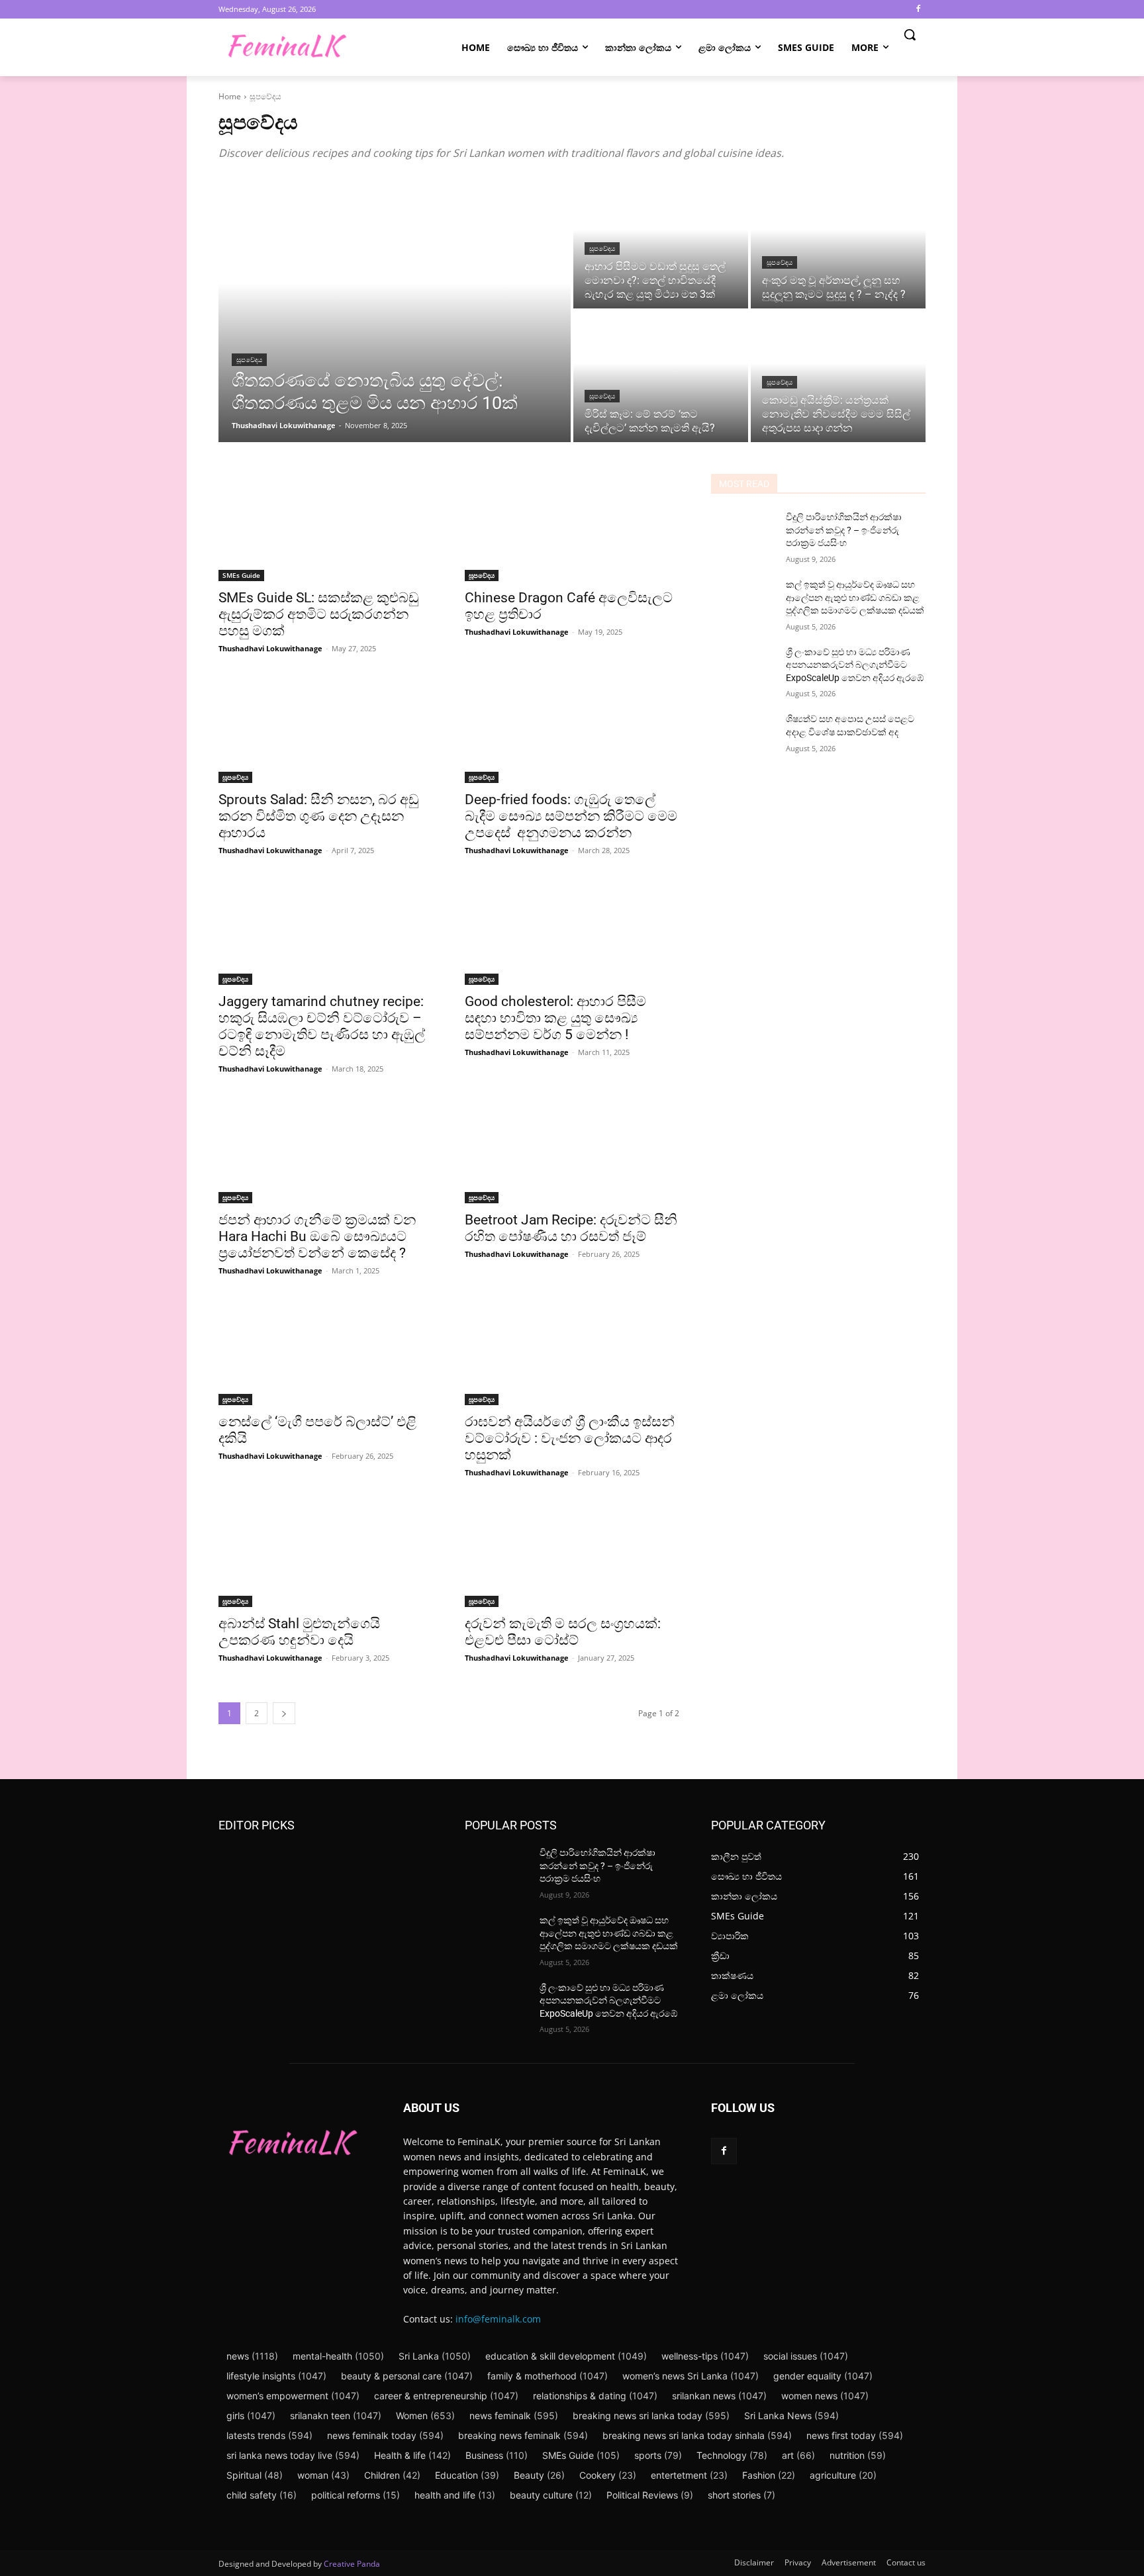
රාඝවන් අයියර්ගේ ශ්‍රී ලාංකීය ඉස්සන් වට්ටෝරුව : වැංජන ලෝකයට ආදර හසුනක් (570, 1438)
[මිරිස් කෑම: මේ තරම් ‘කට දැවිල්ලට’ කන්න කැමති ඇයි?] (661, 377)
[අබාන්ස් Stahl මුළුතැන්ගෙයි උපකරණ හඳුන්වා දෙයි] (326, 1553)
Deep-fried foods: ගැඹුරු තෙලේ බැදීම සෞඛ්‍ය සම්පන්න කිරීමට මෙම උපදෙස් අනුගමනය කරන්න (571, 816)
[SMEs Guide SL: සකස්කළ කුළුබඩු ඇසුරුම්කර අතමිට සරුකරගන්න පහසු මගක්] (326, 528)
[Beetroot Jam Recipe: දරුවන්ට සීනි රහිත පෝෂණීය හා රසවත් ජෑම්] (572, 1150)
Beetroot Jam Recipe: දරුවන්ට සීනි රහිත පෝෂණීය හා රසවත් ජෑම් (571, 1228)
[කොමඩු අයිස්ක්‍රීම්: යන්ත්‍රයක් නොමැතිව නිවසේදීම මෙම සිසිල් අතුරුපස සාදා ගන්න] (838, 377)
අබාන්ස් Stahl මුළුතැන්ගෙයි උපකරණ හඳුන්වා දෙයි (299, 1632)
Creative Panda (352, 2564)
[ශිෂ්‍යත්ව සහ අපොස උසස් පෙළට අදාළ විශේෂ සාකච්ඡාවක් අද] (743, 735)
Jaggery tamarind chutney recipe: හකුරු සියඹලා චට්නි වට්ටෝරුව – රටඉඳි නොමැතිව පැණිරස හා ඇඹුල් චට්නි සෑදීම (322, 1026)
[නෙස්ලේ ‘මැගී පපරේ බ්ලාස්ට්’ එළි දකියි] (326, 1352)
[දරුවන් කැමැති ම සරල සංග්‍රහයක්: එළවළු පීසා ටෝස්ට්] (572, 1553)
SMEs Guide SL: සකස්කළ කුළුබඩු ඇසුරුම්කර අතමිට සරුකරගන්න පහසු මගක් (319, 614)
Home (230, 96)
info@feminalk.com (498, 2319)
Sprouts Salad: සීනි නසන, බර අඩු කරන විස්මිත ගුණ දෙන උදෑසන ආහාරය (319, 816)
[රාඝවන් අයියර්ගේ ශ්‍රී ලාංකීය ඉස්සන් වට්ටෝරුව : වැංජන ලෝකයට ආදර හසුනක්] (572, 1352)
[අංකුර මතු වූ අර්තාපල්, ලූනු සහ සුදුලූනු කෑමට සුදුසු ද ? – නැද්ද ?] (838, 243)
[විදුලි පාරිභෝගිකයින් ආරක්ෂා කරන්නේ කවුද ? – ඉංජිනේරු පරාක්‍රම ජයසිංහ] (743, 533)
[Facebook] (918, 10)
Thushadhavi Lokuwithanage (270, 648)
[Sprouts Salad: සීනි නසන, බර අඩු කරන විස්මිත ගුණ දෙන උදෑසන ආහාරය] (326, 729)
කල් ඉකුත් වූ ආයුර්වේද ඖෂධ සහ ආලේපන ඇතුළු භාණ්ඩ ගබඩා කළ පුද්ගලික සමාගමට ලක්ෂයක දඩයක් (855, 597)
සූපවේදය (249, 360)
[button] (910, 34)
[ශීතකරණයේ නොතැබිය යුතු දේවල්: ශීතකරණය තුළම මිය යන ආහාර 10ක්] (395, 310)
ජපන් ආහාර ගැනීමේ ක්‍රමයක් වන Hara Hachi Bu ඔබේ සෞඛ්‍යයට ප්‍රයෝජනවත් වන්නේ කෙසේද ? (317, 1236)
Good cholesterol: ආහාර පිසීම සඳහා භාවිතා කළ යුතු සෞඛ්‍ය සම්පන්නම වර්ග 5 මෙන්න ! (555, 1018)
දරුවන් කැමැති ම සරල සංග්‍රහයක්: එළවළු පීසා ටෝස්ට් (563, 1632)
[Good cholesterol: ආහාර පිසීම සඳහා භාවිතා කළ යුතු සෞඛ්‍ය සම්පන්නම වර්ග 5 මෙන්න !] (572, 931)
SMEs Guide (241, 575)
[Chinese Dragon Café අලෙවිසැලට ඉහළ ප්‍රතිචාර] (572, 528)
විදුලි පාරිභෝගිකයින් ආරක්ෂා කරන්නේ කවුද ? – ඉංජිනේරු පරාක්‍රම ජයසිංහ (844, 530)
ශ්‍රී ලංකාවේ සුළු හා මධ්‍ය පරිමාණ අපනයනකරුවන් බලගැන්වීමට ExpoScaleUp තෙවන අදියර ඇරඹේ (855, 665)
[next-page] (284, 1713)
